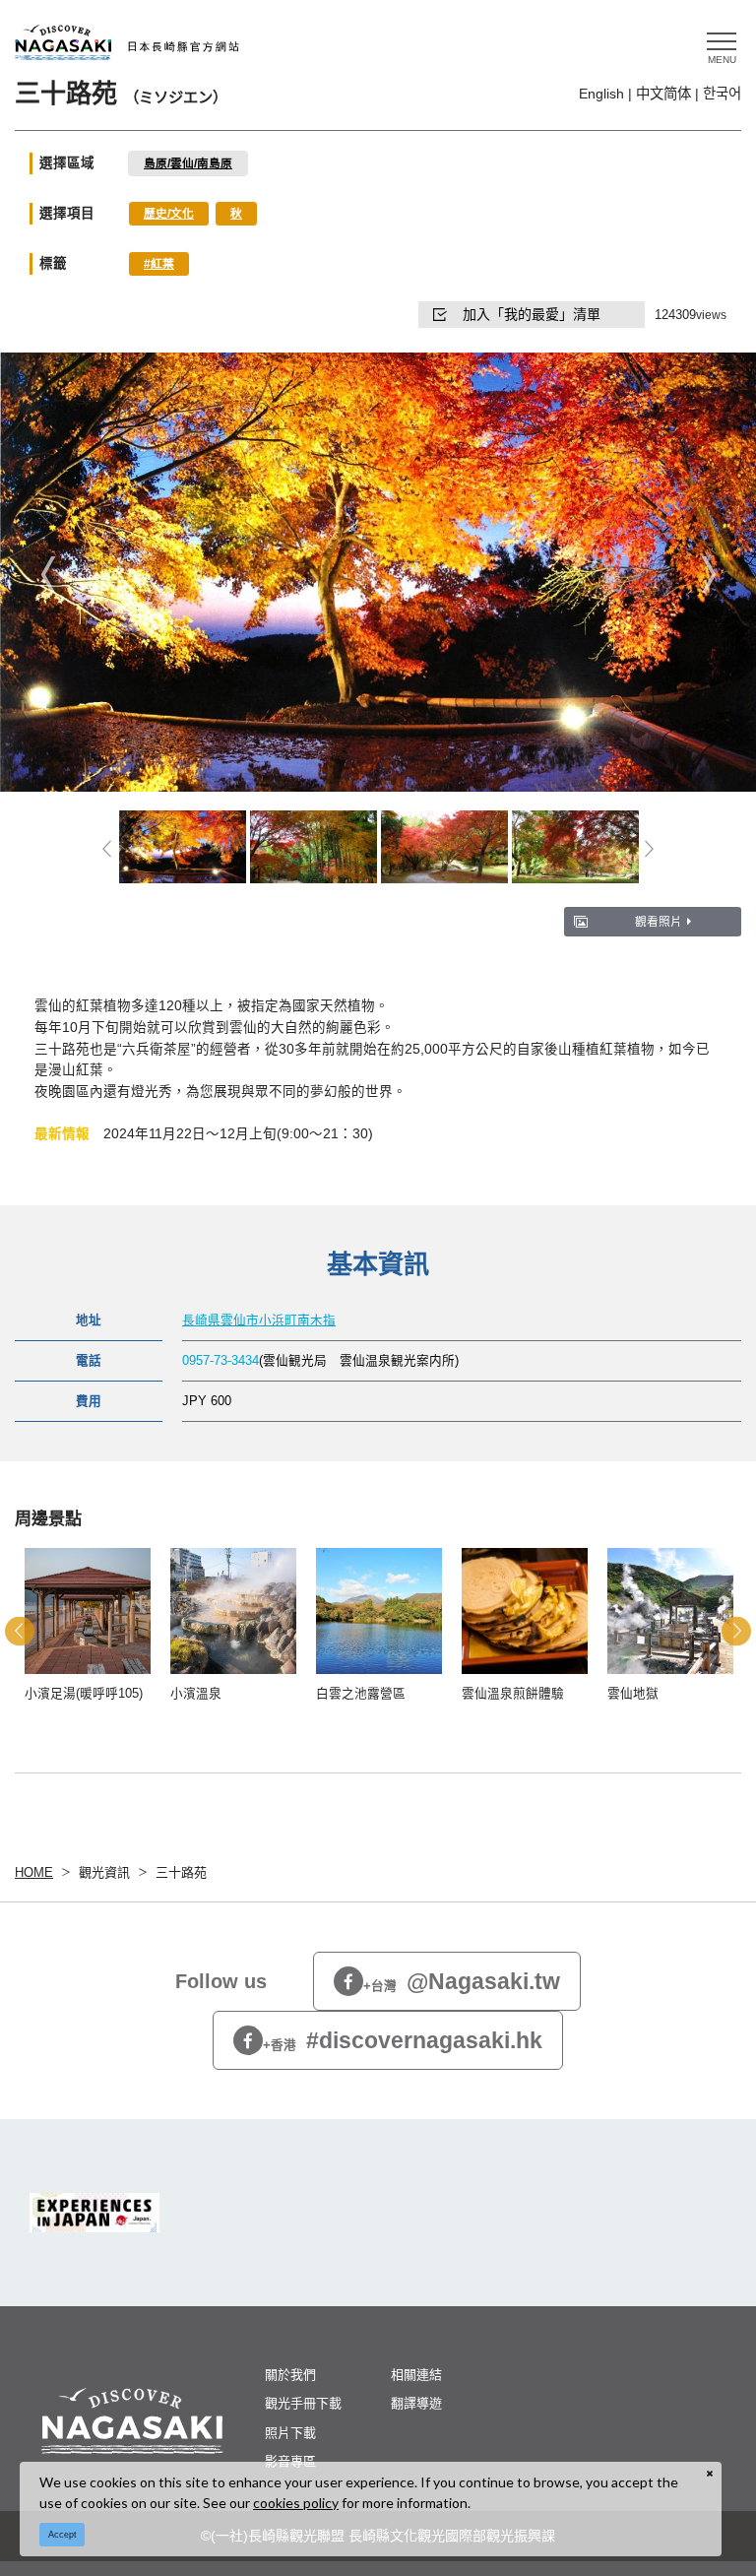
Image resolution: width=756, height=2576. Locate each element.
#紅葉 (159, 263)
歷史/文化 (169, 213)
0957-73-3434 (220, 1361)
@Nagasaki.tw (462, 1981)
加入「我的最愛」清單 (532, 314)
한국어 (722, 94)
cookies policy (296, 2503)
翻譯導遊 (416, 2403)
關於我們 (290, 2375)
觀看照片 (659, 921)
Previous (48, 574)
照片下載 (290, 2433)
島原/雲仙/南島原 (188, 163)
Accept (63, 2535)
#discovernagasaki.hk (403, 2040)
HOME (34, 1872)
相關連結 (416, 2375)
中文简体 (663, 94)
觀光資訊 (104, 1872)
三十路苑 (181, 1872)
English (601, 94)
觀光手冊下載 (303, 2403)
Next (708, 574)
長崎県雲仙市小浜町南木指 (259, 1320)
